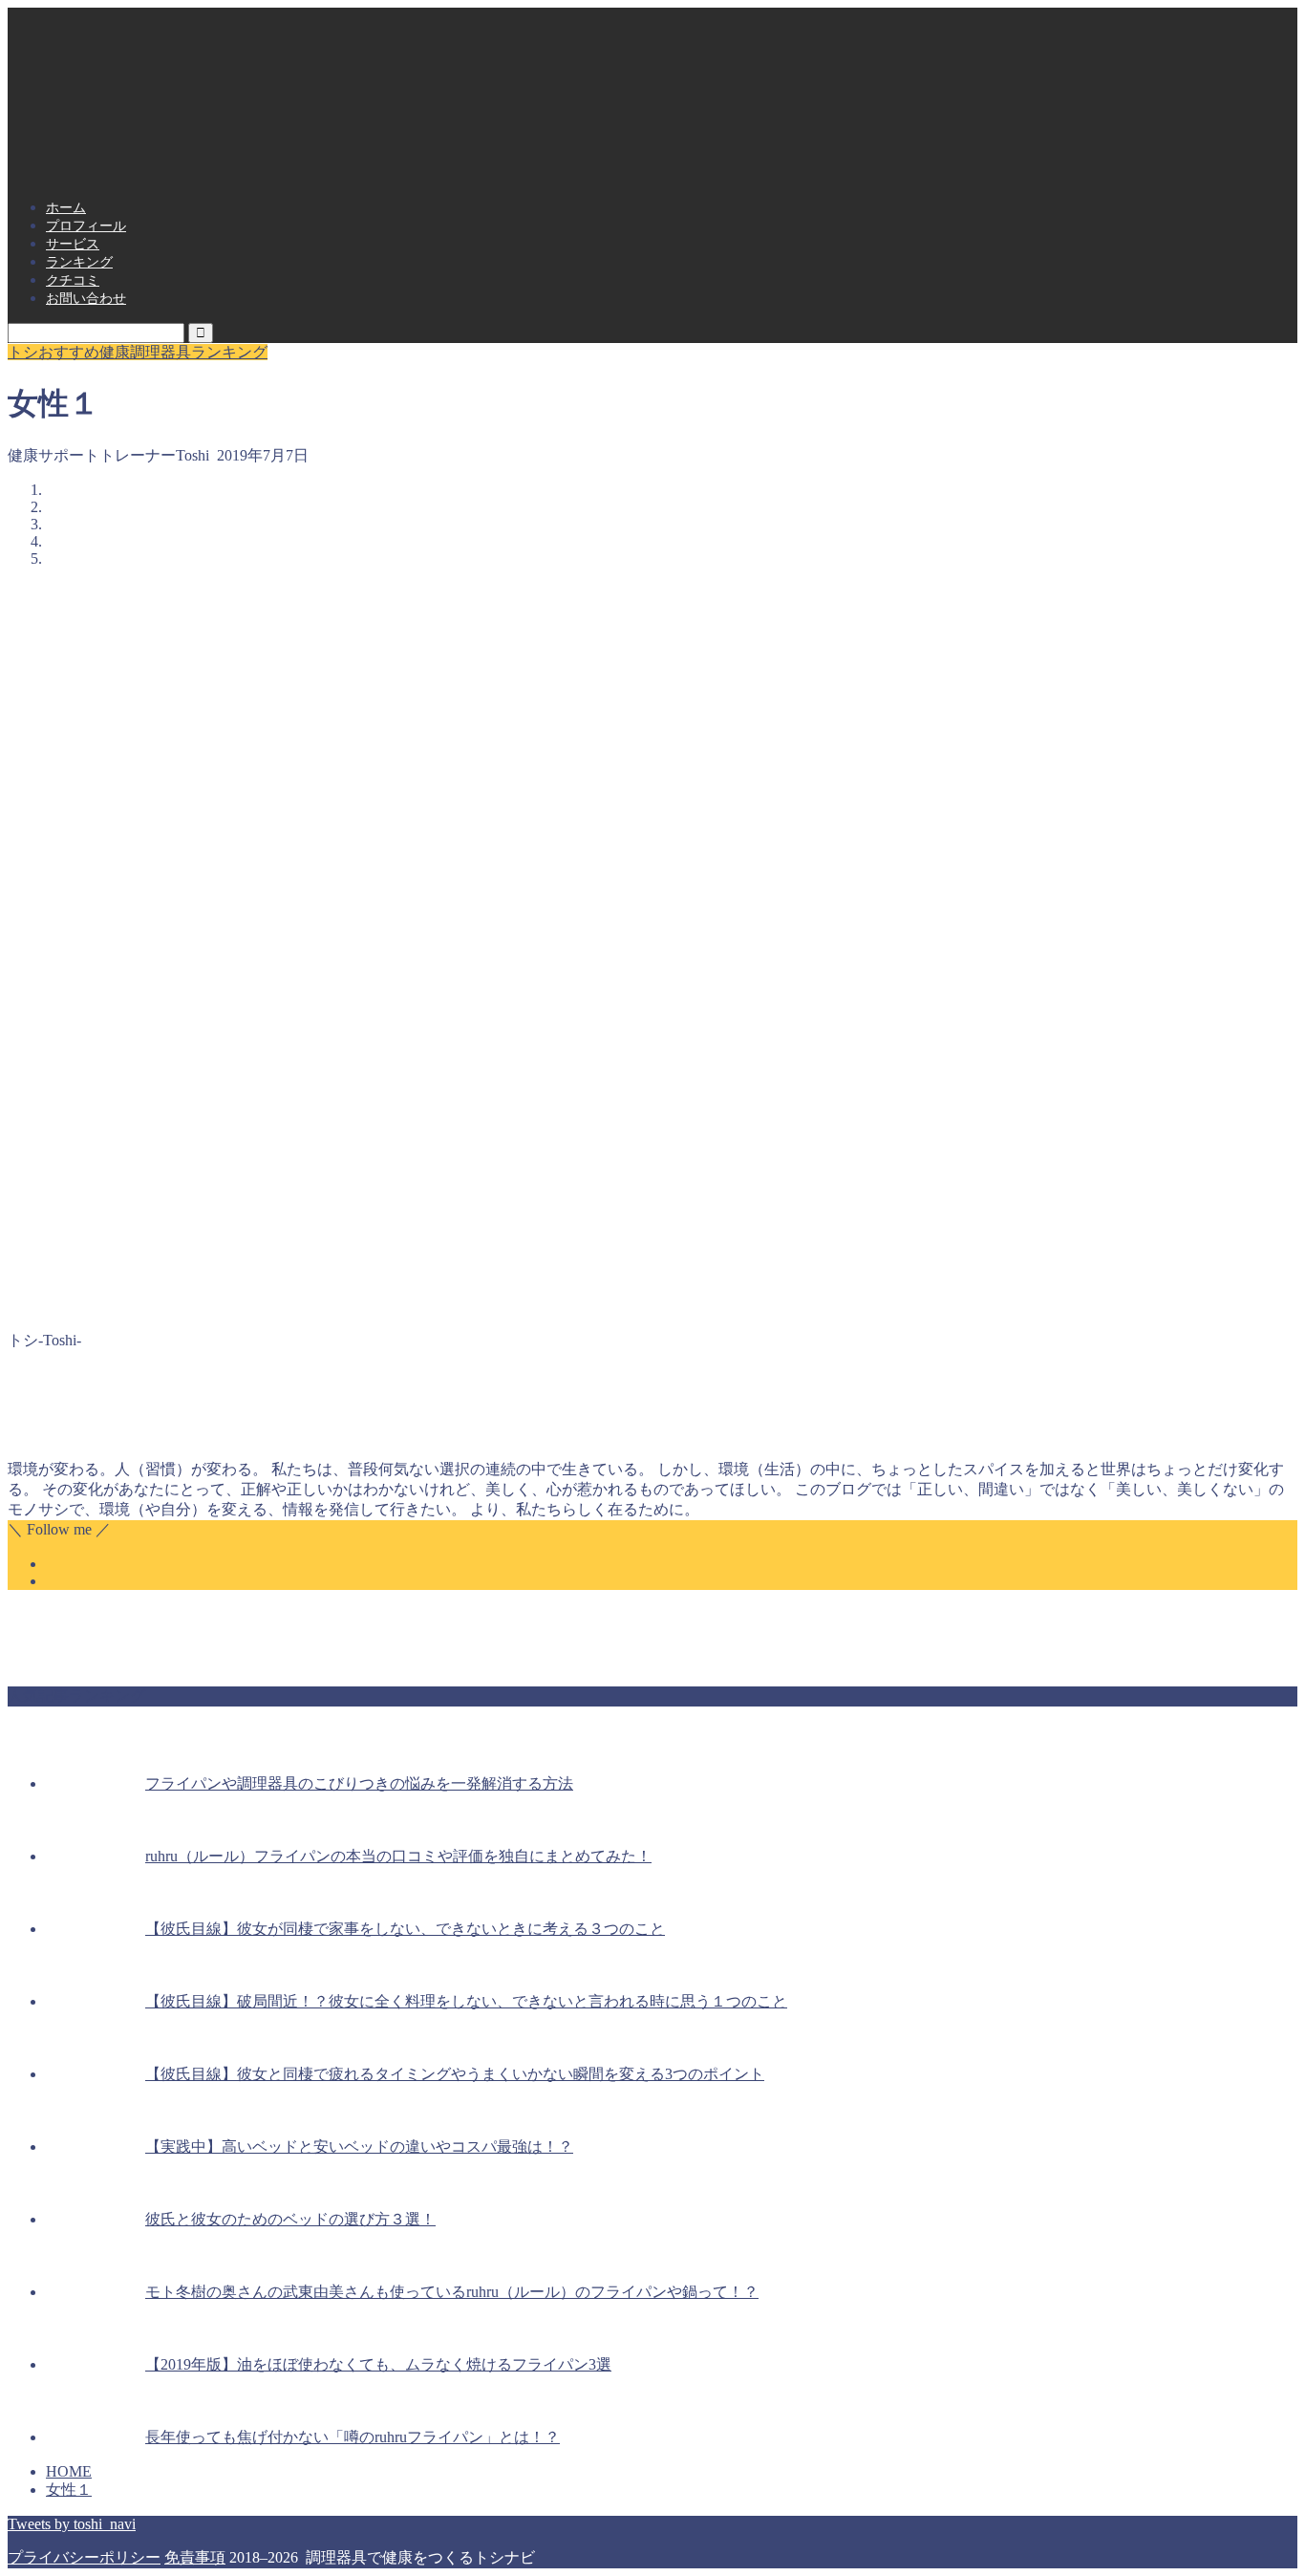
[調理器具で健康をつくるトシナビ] (652, 160)
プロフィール (86, 226)
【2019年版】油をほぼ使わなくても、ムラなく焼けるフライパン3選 (378, 2364)
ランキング (79, 262)
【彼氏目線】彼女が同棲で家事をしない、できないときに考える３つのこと (405, 1929)
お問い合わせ (86, 299)
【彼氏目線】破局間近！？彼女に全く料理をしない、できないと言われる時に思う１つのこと (466, 2001)
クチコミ (73, 280)
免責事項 (195, 2557)
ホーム (66, 208)
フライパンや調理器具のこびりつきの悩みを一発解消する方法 (359, 1783)
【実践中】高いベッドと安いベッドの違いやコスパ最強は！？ (359, 2147)
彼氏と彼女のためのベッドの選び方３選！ (290, 2219)
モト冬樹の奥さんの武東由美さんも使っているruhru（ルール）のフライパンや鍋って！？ (452, 2292)
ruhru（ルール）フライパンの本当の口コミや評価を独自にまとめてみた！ (398, 1856)
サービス (73, 244)
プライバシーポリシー (84, 2557)
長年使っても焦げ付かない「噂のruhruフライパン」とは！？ (353, 2437)
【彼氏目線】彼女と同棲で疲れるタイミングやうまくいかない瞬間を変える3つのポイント (455, 2074)
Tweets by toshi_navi (72, 2524)
